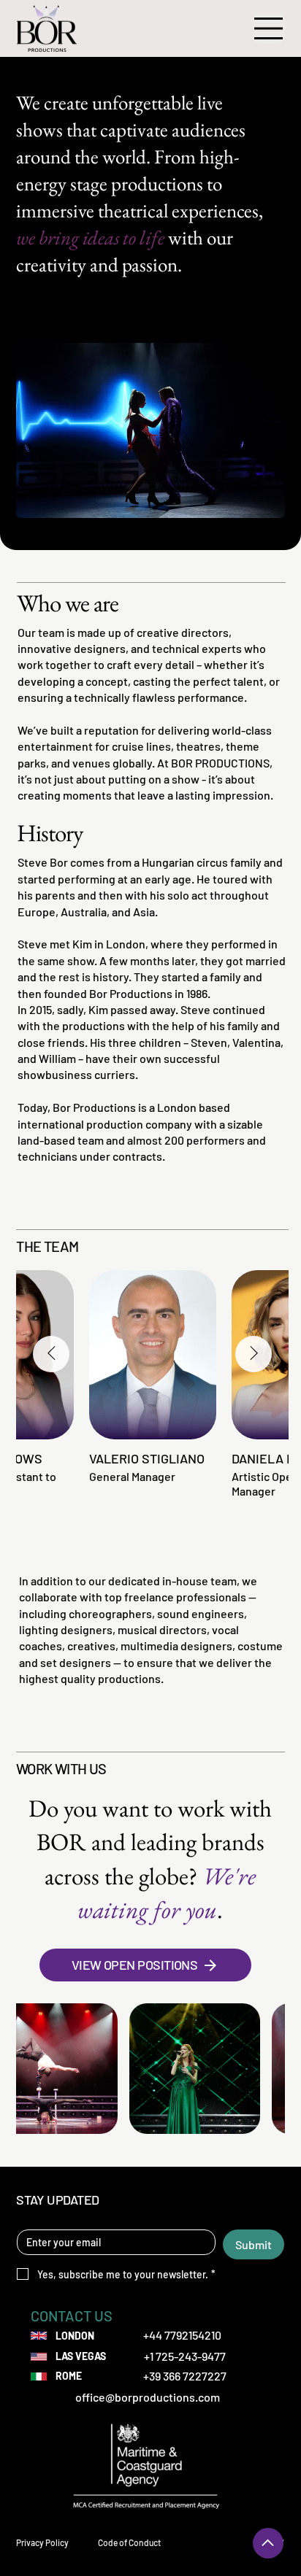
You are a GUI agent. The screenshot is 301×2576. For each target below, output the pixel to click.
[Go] (268, 2543)
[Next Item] (254, 1354)
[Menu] (269, 28)
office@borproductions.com (148, 2397)
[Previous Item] (51, 1354)
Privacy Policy (42, 2542)
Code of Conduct (129, 2542)
